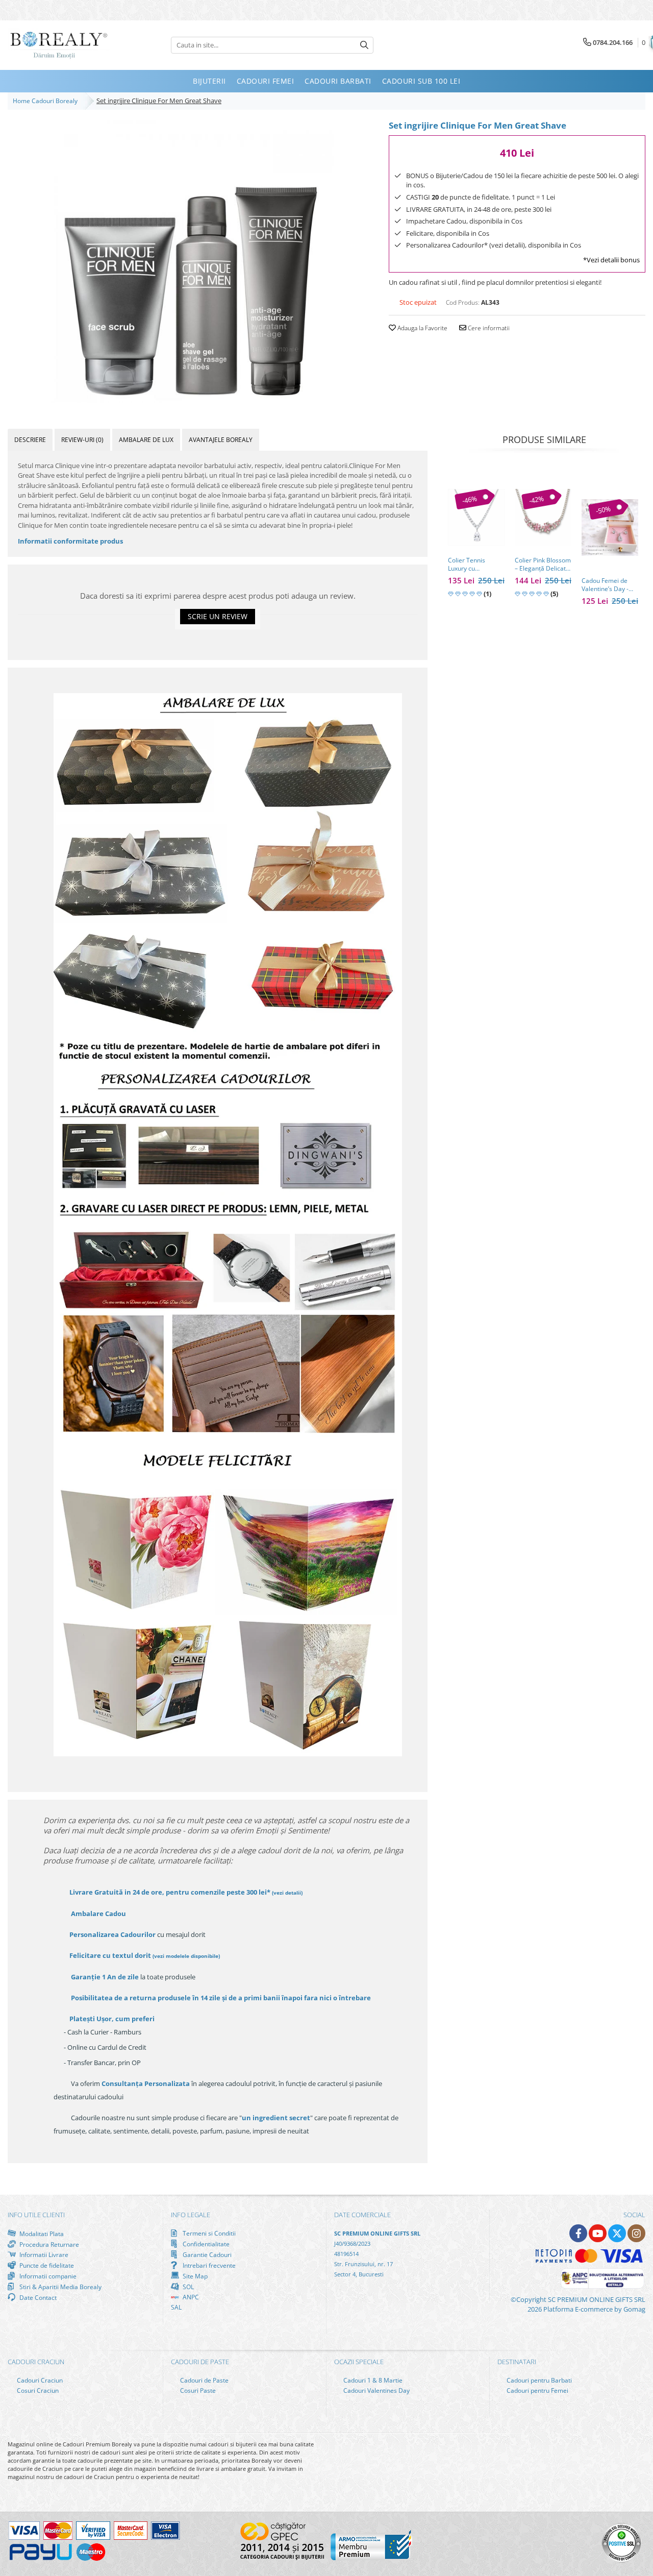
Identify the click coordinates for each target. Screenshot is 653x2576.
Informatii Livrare (43, 2255)
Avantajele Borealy (221, 440)
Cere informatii (488, 328)
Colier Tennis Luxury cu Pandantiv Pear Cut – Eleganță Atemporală (475, 565)
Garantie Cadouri (206, 2254)
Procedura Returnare (48, 2244)
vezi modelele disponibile (186, 1956)
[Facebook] (578, 2233)
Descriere (30, 440)
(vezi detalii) (287, 1893)
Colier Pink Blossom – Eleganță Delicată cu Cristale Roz (543, 565)
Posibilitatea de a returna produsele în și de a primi (220, 1998)
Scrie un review (218, 616)
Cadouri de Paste (204, 2380)
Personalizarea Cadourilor (112, 1934)
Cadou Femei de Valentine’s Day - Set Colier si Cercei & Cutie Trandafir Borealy (608, 585)
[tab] (30, 440)
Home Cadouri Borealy (47, 101)
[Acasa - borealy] (59, 45)
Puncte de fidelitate (46, 2265)
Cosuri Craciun (37, 2390)
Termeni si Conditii (208, 2233)
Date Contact (37, 2297)
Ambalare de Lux (146, 440)
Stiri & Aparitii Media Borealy (60, 2287)
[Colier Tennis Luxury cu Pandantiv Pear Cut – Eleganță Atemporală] (476, 517)
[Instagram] (636, 2233)
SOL (187, 2287)
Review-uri (82, 440)
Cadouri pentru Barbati (538, 2380)
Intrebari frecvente (208, 2265)
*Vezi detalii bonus (611, 260)
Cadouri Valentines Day (376, 2390)
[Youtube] (598, 2233)
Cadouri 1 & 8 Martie (372, 2380)
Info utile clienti (36, 2215)
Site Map (194, 2276)
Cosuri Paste (197, 2390)
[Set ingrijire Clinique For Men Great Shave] (191, 260)
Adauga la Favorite (422, 328)
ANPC (190, 2297)
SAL (176, 2307)
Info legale (191, 2215)
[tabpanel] (191, 260)
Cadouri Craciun (39, 2380)
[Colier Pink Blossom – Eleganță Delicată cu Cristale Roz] (543, 517)
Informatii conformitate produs (70, 541)
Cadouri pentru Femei (537, 2390)
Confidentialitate (205, 2244)
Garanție (105, 1977)
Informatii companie (47, 2276)
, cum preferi (112, 2019)
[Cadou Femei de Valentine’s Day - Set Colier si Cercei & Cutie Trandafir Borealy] (610, 528)
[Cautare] (364, 45)
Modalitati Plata (41, 2234)
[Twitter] (617, 2233)
